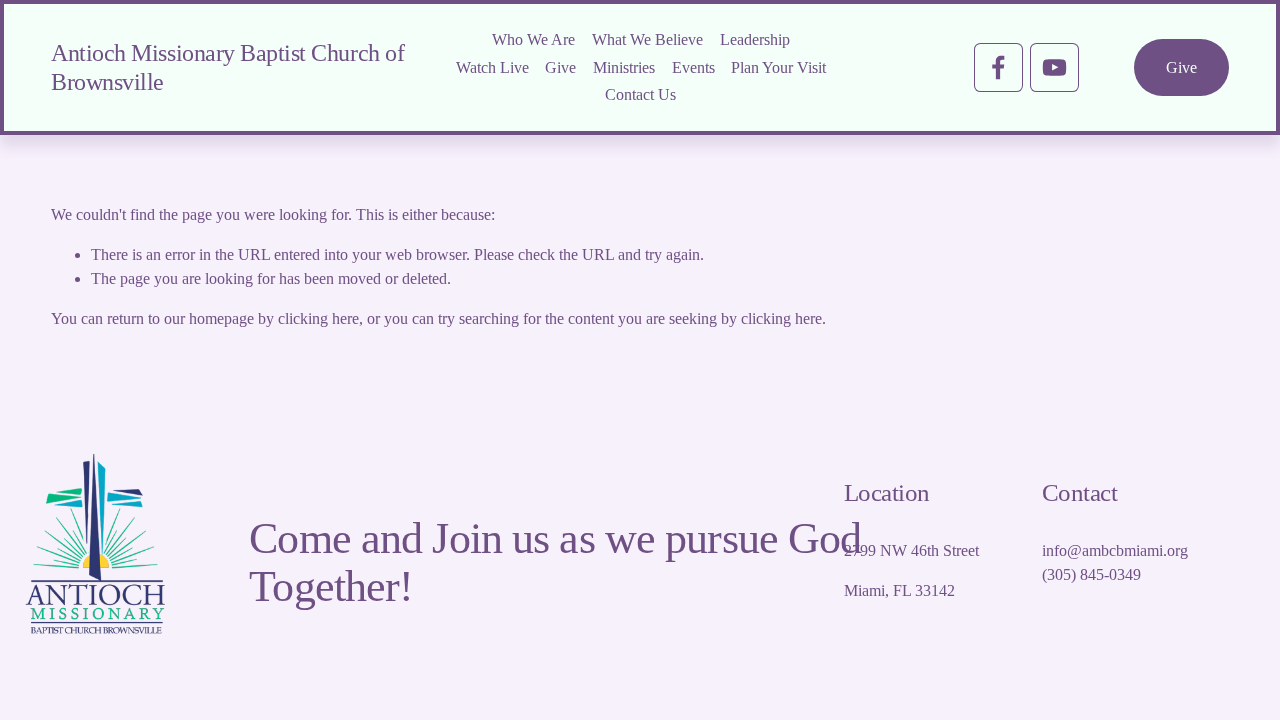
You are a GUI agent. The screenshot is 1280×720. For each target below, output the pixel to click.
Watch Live (492, 67)
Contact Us (640, 94)
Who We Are (533, 39)
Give (560, 67)
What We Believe (647, 39)
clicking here (318, 318)
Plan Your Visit (778, 67)
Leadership (755, 39)
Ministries (624, 67)
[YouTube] (1054, 67)
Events (693, 67)
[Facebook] (998, 67)
